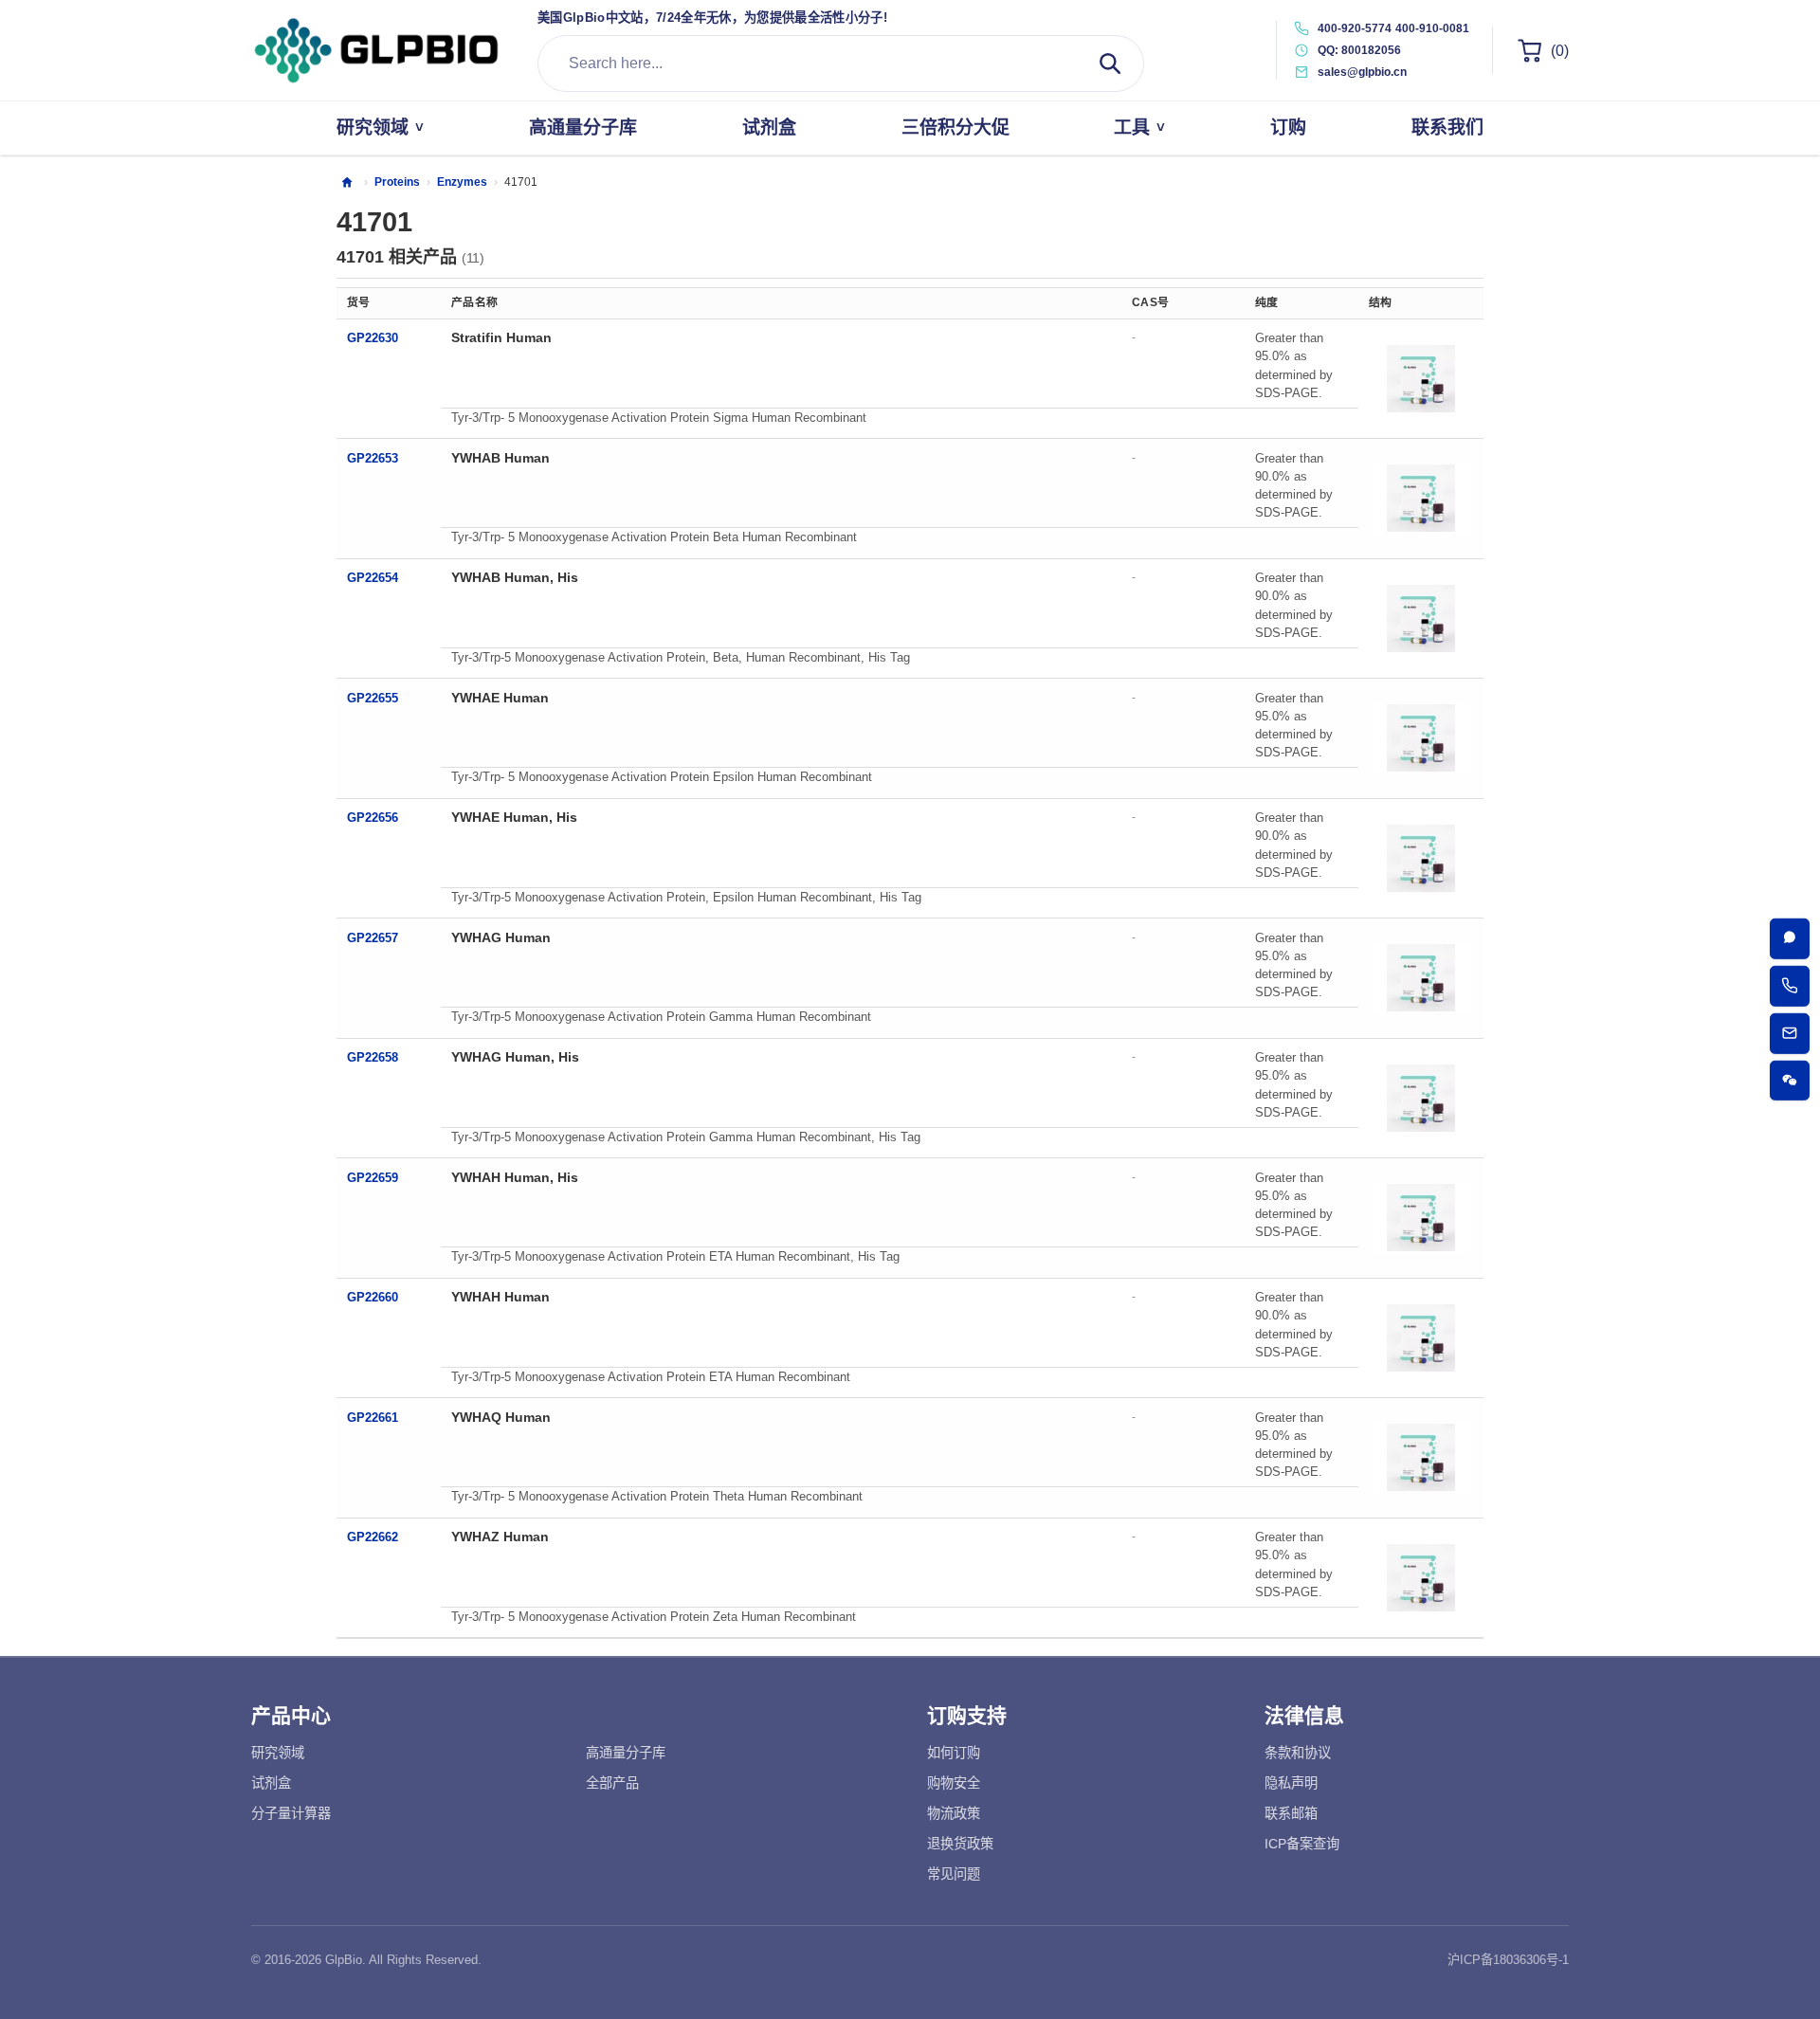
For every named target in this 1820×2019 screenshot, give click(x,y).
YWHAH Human (500, 1297)
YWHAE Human (500, 698)
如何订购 (954, 1753)
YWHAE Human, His (514, 817)
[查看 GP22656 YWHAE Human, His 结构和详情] (1421, 858)
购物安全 (954, 1783)
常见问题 (954, 1874)
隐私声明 (1291, 1783)
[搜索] (1110, 64)
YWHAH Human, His (515, 1177)
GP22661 (373, 1418)
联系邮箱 (1291, 1813)
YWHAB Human (500, 458)
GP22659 (373, 1178)
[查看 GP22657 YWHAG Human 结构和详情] (1421, 978)
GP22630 (373, 338)
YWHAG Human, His (515, 1057)
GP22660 (373, 1297)
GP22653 (373, 458)
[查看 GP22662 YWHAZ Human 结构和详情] (1421, 1577)
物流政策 (954, 1813)
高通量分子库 (626, 1753)
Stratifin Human (501, 337)
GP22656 (373, 818)
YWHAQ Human (501, 1417)
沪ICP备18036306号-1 (1508, 1960)
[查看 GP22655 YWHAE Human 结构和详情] (1421, 738)
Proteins (397, 182)
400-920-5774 (1355, 28)
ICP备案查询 (1302, 1844)
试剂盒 (271, 1783)
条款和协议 (1298, 1753)
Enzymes (462, 182)
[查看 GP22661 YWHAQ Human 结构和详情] (1421, 1458)
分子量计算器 (291, 1813)
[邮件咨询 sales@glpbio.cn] (1790, 1034)
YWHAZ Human (500, 1537)
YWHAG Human (501, 937)
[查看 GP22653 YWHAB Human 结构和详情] (1421, 499)
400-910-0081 (1432, 28)
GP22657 (373, 938)
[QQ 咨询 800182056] (1790, 939)
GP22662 (373, 1537)
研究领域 (278, 1753)
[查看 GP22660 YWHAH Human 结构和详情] (1421, 1337)
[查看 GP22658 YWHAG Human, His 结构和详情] (1421, 1098)
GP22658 (373, 1057)
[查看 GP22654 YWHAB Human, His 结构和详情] (1421, 618)
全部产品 (612, 1783)
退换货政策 (960, 1844)
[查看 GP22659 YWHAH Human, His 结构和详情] (1421, 1218)
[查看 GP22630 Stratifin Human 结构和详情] (1421, 378)
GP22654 (373, 578)
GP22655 (373, 698)
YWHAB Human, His (515, 577)
